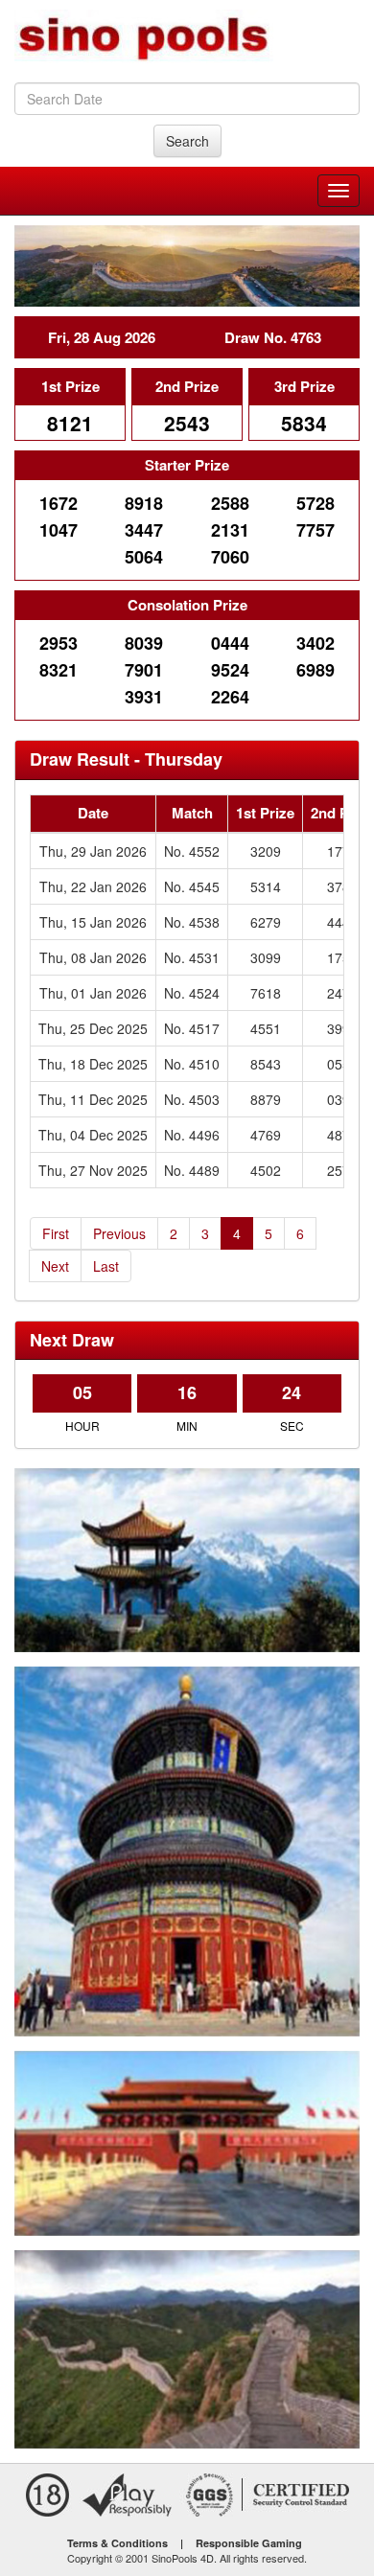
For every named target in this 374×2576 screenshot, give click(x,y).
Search (187, 141)
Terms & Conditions (117, 2543)
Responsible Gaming (249, 2543)
